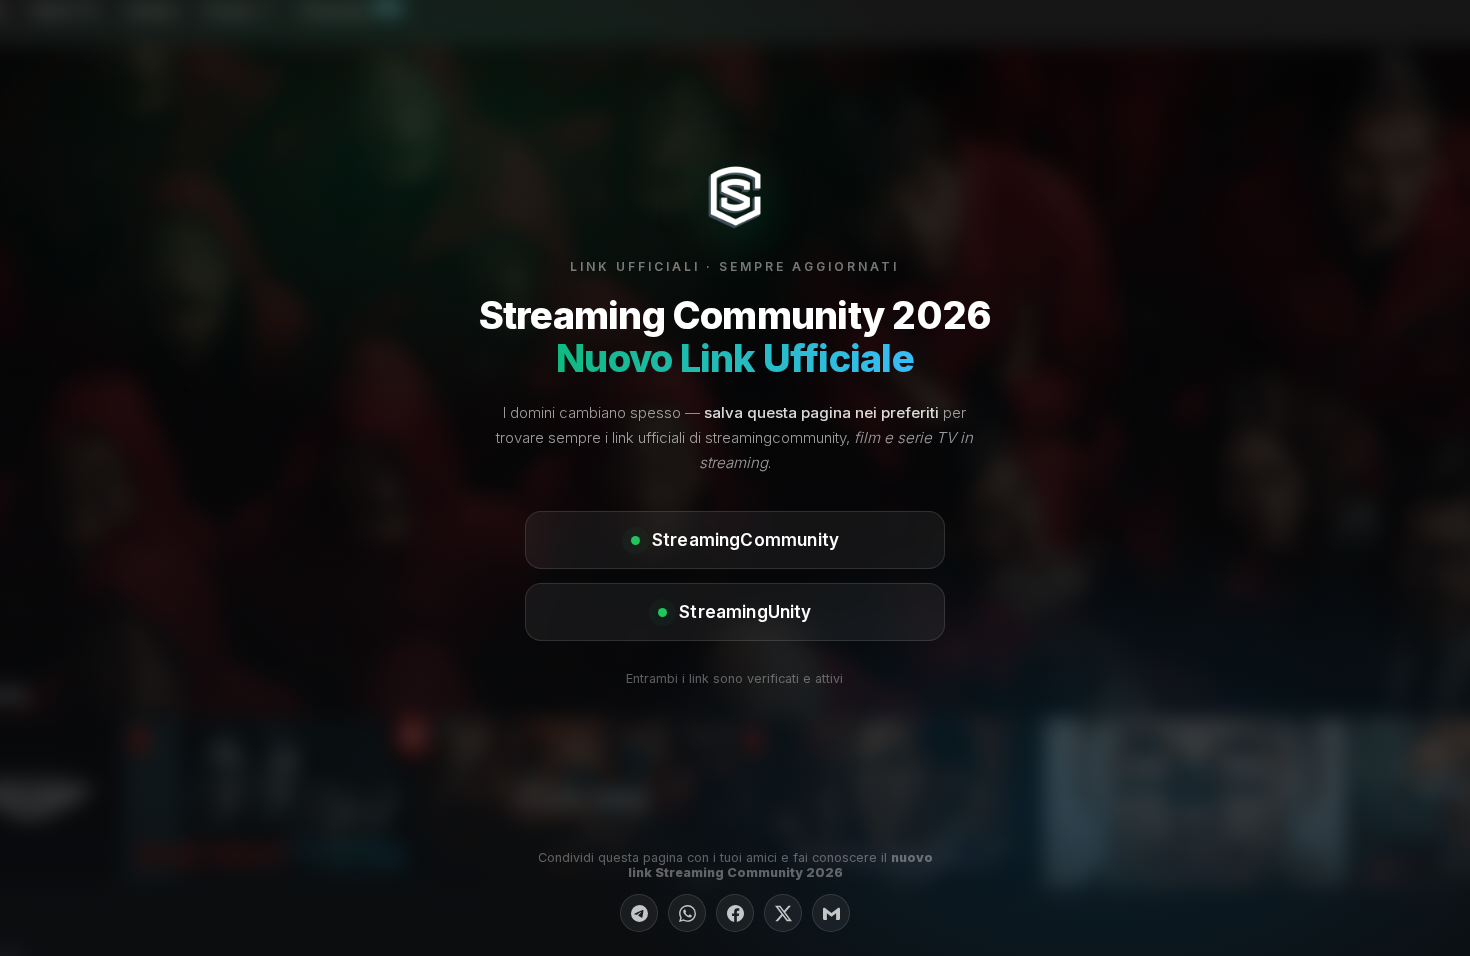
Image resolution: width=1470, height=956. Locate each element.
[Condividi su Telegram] (639, 913)
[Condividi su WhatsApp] (687, 913)
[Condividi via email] (831, 913)
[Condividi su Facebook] (735, 913)
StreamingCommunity (745, 540)
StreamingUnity (745, 612)
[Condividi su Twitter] (783, 913)
